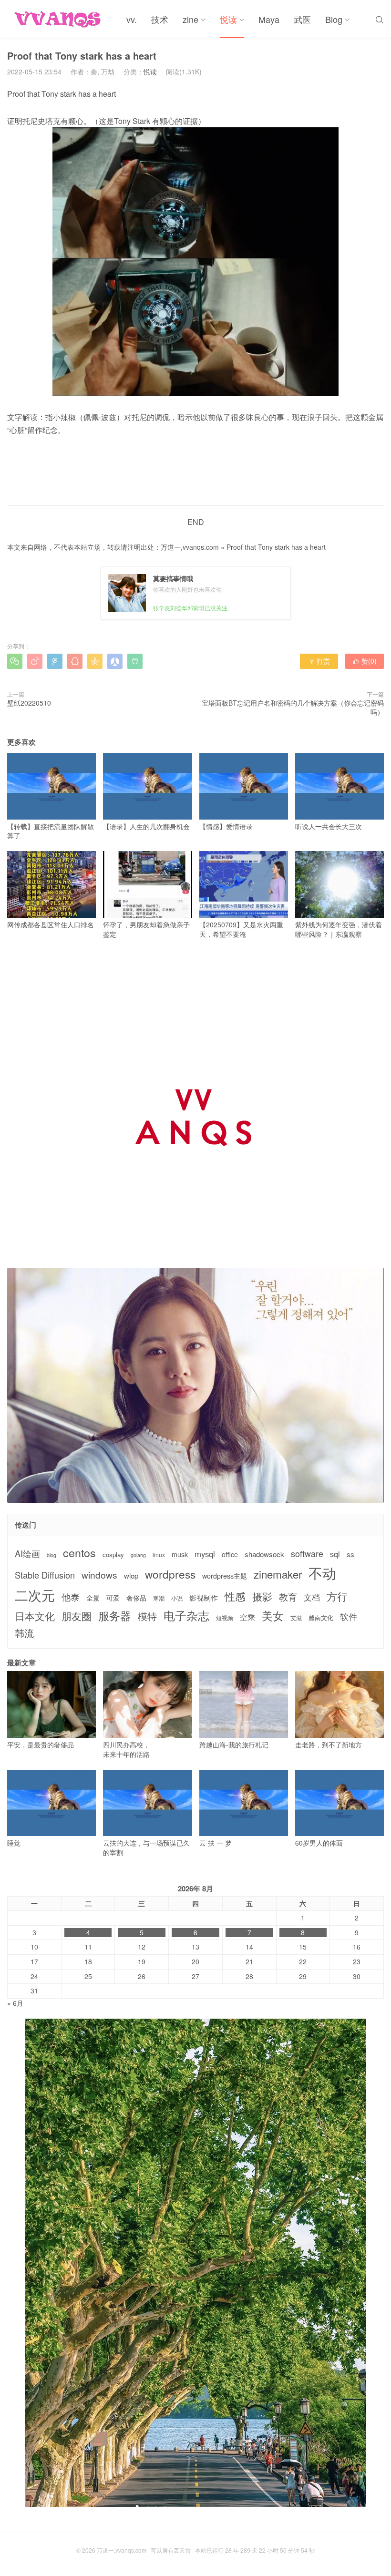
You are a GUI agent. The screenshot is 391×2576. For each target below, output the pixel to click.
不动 (322, 1573)
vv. (132, 19)
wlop (131, 1575)
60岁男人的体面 (319, 1843)
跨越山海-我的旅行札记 (234, 1745)
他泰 (71, 1597)
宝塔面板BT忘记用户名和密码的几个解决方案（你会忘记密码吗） (293, 708)
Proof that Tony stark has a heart (276, 547)
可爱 (113, 1598)
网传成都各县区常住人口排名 (51, 924)
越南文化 (321, 1618)
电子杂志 (186, 1615)
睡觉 (14, 1843)
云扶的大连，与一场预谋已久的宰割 (146, 1847)
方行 (337, 1596)
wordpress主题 (225, 1576)
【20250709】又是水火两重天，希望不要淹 (241, 929)
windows (99, 1575)
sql (335, 1554)
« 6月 (15, 2003)
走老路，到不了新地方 (329, 1745)
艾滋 (296, 1618)
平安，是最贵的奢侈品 (41, 1745)
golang (138, 1555)
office (230, 1555)
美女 (273, 1616)
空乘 (247, 1617)
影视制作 (204, 1597)
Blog (334, 19)
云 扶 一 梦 (216, 1843)
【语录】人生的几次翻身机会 (146, 826)
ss (350, 1554)
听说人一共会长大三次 (329, 826)
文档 (312, 1597)
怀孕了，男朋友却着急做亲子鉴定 (146, 929)
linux (159, 1555)
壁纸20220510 (29, 703)
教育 (288, 1596)
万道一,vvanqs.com (190, 547)
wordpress (170, 1574)
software (307, 1554)
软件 (349, 1616)
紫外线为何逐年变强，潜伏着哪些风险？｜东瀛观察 (339, 929)
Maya (269, 19)
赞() (365, 661)
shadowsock (264, 1554)
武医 (302, 19)
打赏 (319, 661)
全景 (93, 1598)
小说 (177, 1598)
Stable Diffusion (45, 1575)
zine (190, 19)
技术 (160, 19)
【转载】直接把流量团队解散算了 (51, 831)
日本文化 (35, 1616)
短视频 (225, 1618)
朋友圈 (77, 1616)
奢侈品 (136, 1598)
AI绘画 (27, 1554)
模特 (147, 1616)
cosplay (113, 1555)
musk (180, 1555)
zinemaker (278, 1574)
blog (51, 1555)
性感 (235, 1596)
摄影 (262, 1596)
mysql (205, 1554)
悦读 (228, 19)
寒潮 (159, 1598)
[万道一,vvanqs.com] (60, 19)
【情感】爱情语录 (226, 826)
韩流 (24, 1633)
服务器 (115, 1615)
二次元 (35, 1595)
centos (79, 1552)
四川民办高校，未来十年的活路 (126, 1749)
